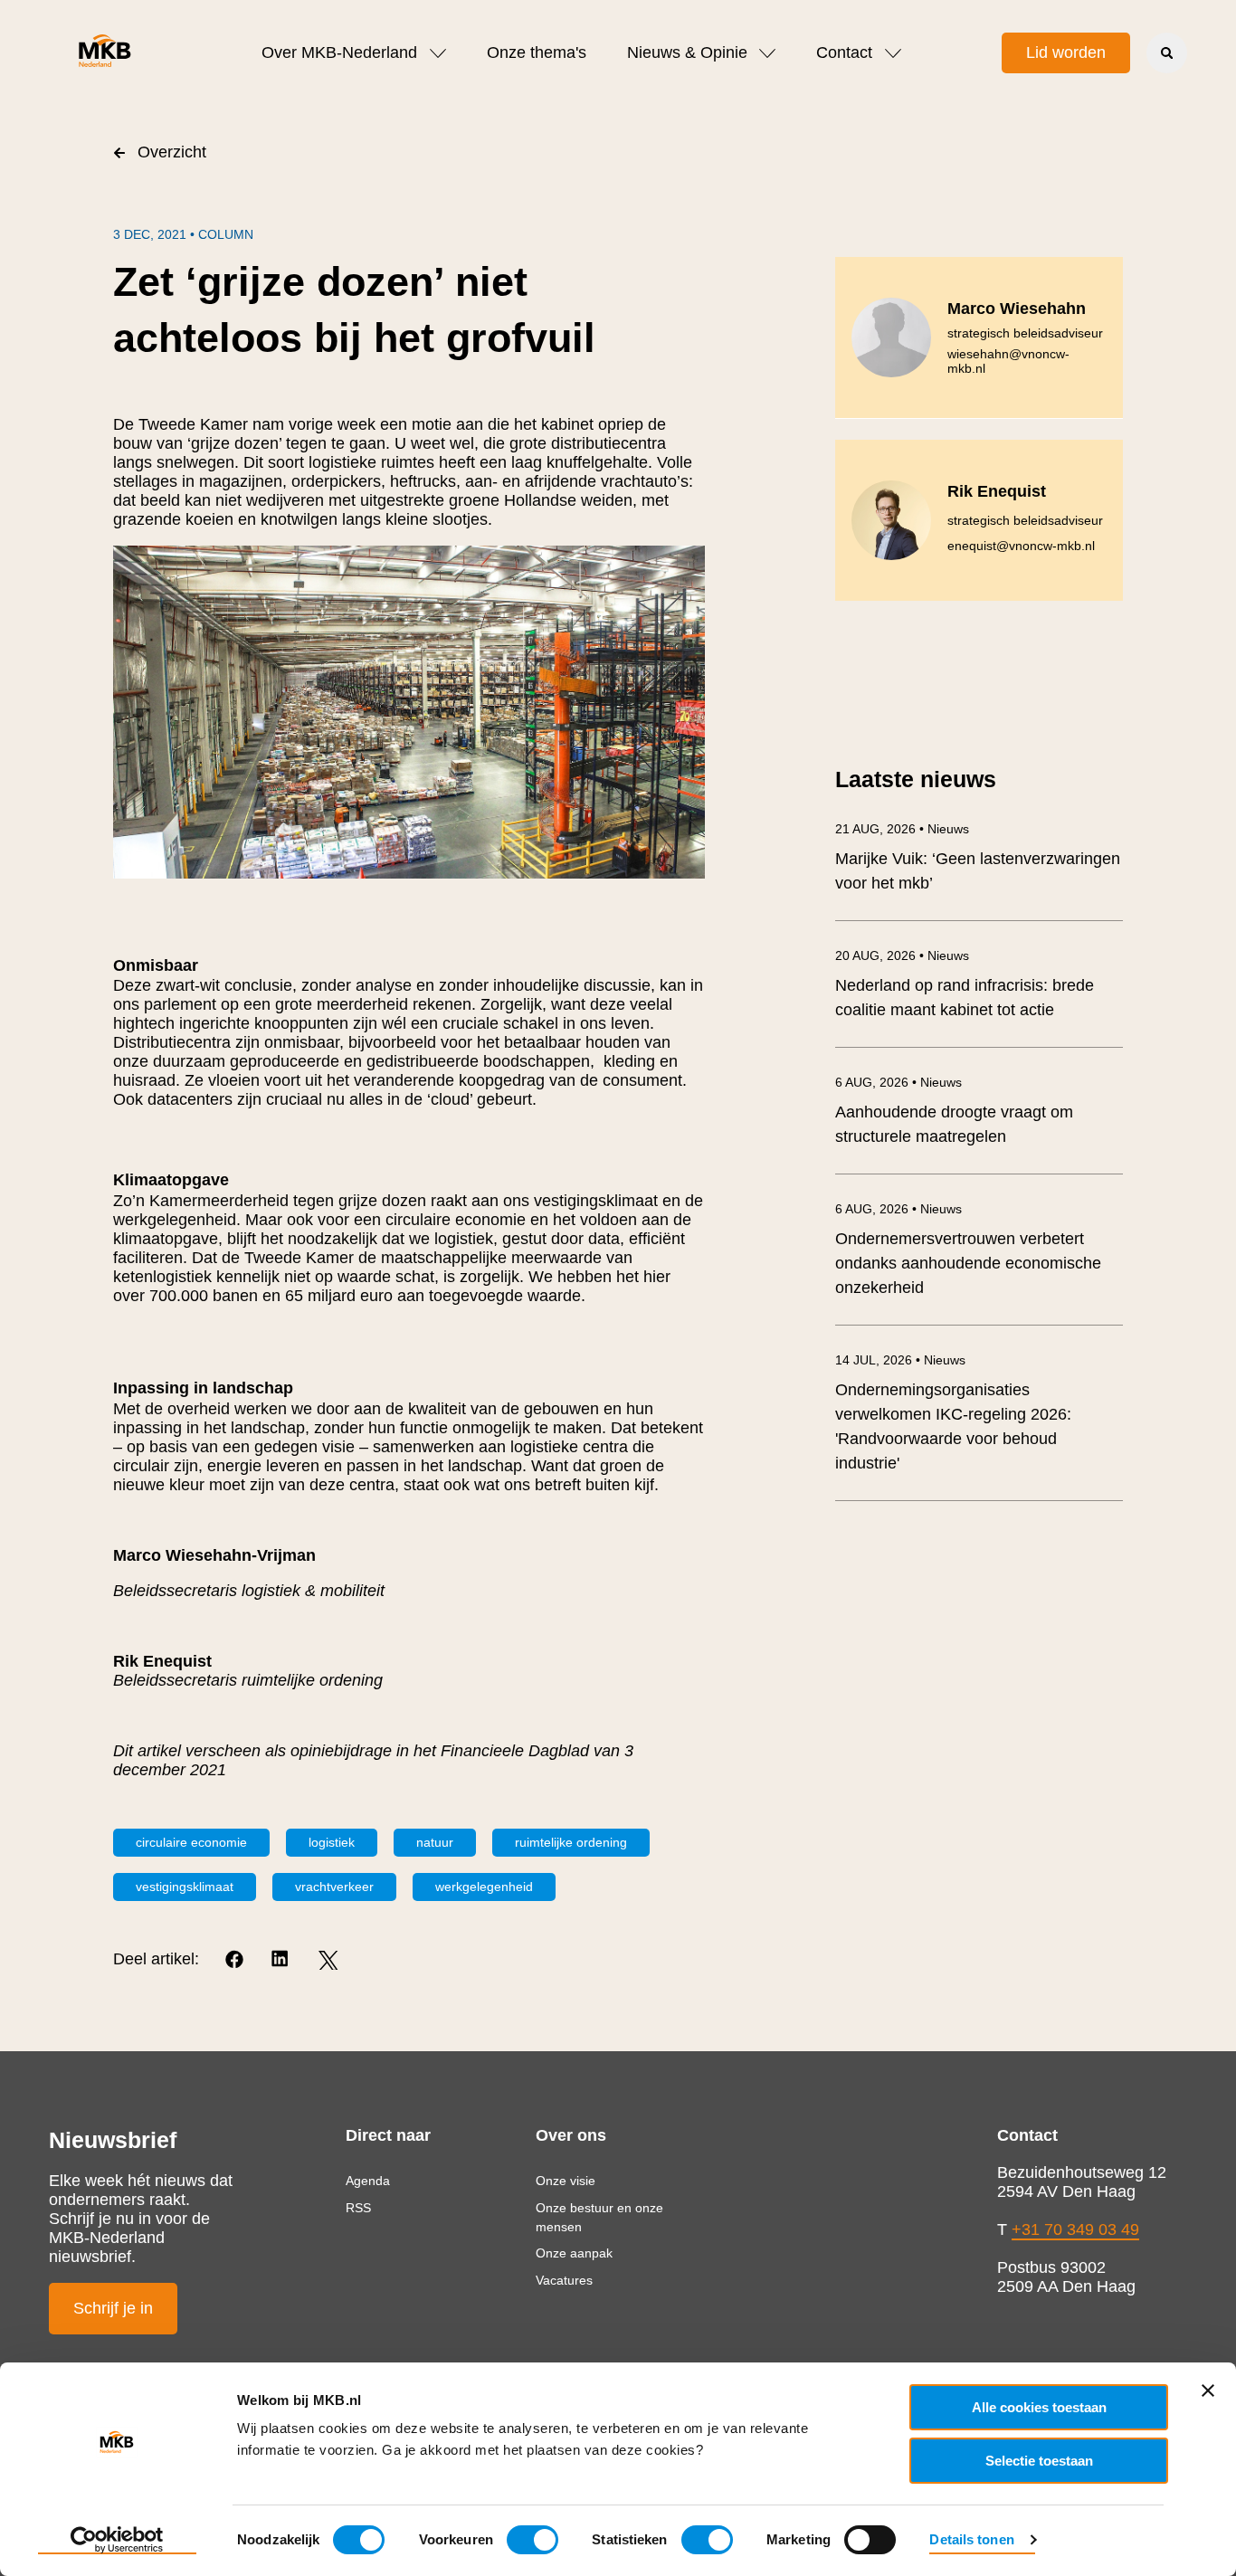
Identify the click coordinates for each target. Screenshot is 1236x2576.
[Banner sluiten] (1208, 2391)
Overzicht (172, 152)
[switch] (532, 2540)
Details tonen (971, 2539)
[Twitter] (328, 1960)
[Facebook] (236, 1960)
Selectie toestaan (1039, 2461)
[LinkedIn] (282, 1960)
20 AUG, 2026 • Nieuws (902, 955)
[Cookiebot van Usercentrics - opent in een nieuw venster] (117, 2541)
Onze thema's (537, 52)
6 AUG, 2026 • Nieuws (898, 1082)
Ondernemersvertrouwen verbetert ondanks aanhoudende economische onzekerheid (968, 1263)
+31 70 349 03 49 (1075, 2229)
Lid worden (1066, 52)
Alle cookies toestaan (1039, 2407)
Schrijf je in (113, 2308)
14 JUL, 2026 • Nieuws (900, 1360)
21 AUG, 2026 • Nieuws (902, 829)
